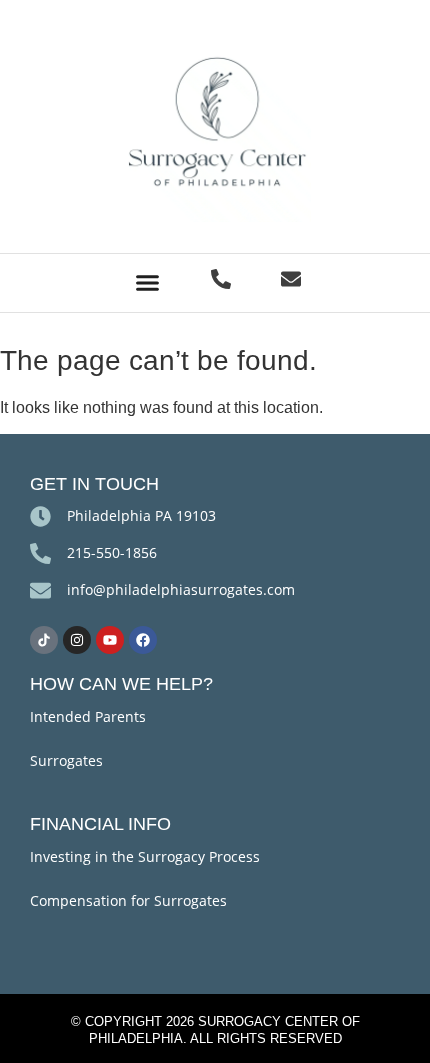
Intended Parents (88, 716)
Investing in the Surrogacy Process (145, 856)
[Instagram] (77, 640)
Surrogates (66, 760)
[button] (148, 283)
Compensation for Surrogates (128, 900)
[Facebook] (143, 640)
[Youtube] (110, 640)
